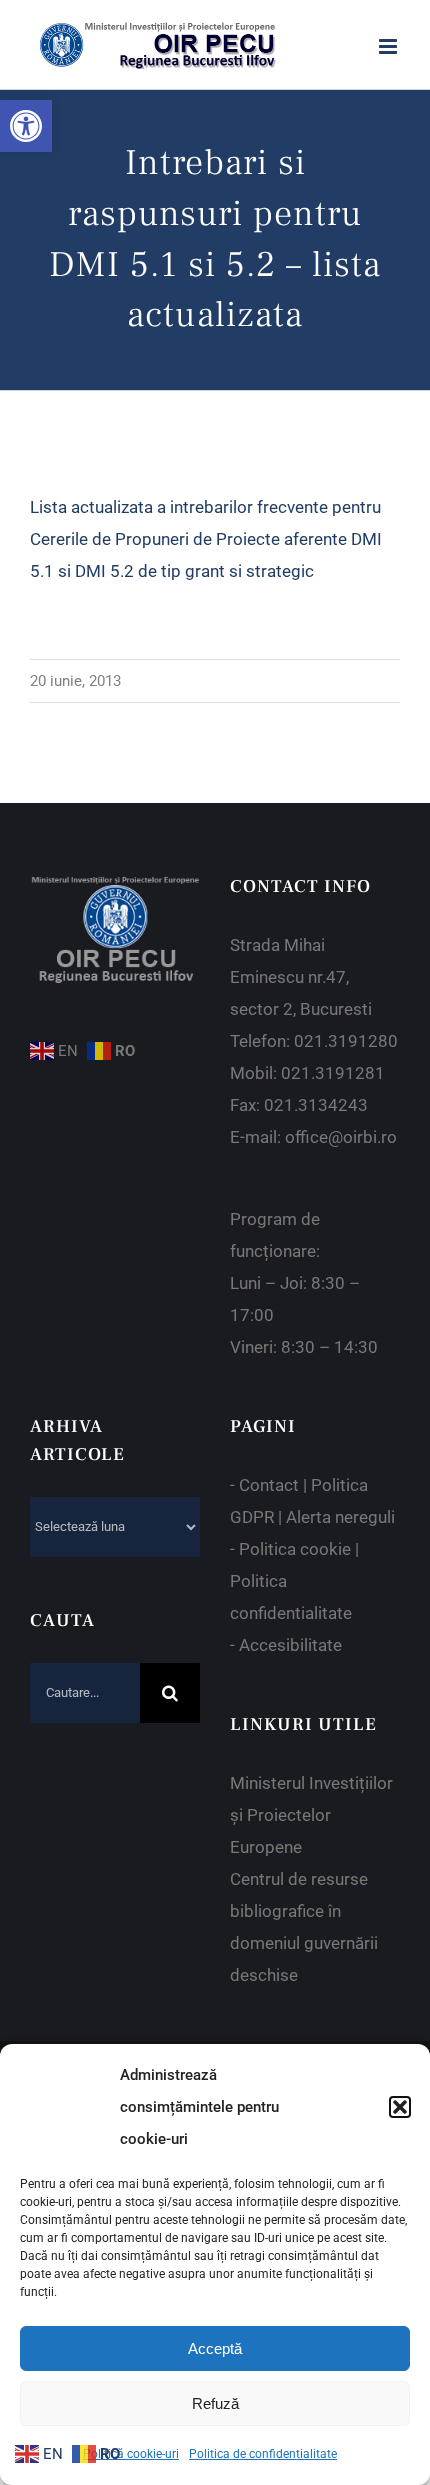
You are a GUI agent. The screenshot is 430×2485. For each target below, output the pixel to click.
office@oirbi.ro (341, 1137)
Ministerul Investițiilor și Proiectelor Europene (311, 1815)
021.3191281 (333, 1073)
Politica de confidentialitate (263, 2454)
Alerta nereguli (340, 1517)
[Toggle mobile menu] (389, 46)
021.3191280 (346, 1041)
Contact (269, 1485)
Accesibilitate (290, 1645)
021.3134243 (316, 1105)
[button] (26, 126)
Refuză (215, 2403)
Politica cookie (295, 1549)
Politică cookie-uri (131, 2454)
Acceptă (215, 2348)
